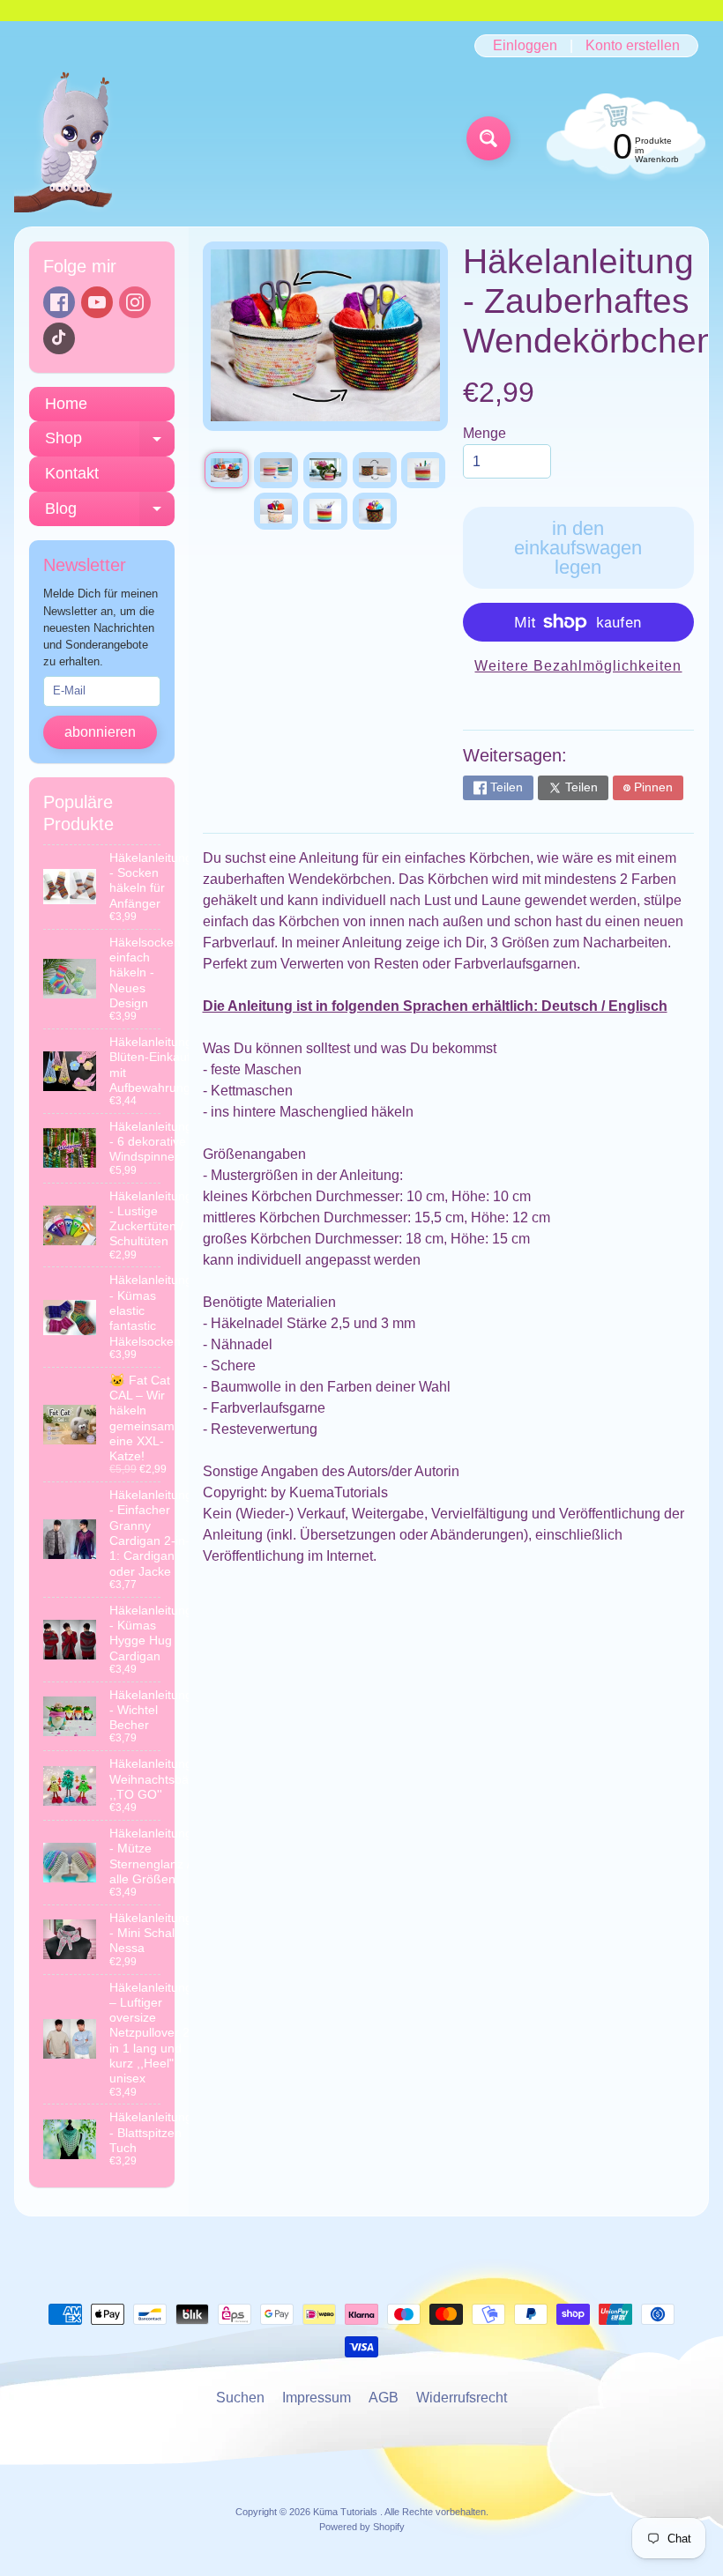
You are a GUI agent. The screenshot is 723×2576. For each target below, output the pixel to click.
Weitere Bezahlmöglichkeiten (578, 666)
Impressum (317, 2398)
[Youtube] (97, 302)
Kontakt (72, 473)
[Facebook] (59, 302)
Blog (110, 513)
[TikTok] (59, 338)
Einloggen (525, 46)
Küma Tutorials (347, 2512)
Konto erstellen (633, 46)
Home (66, 404)
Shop (110, 443)
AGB (384, 2398)
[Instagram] (135, 302)
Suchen (240, 2398)
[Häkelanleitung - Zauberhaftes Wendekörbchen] (227, 470)
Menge (484, 433)
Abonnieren (100, 732)
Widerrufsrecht (462, 2398)
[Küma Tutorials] (74, 139)
